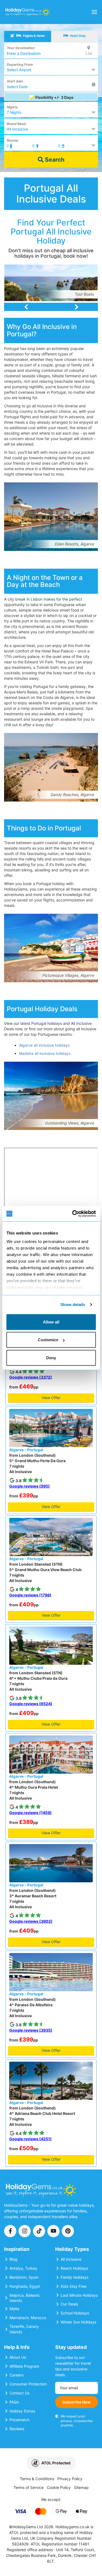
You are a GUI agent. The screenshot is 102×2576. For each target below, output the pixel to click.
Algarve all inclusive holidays (44, 1045)
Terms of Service (29, 2487)
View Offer (51, 1398)
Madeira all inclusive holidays (45, 1053)
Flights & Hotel (33, 36)
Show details (73, 1305)
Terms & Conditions (37, 2479)
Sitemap (81, 2487)
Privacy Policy (70, 2479)
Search (54, 160)
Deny (51, 1357)
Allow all (51, 1322)
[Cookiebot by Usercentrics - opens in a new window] (73, 1214)
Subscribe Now (76, 2402)
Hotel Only (77, 36)
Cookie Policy (59, 2487)
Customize (48, 1340)
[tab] (28, 36)
